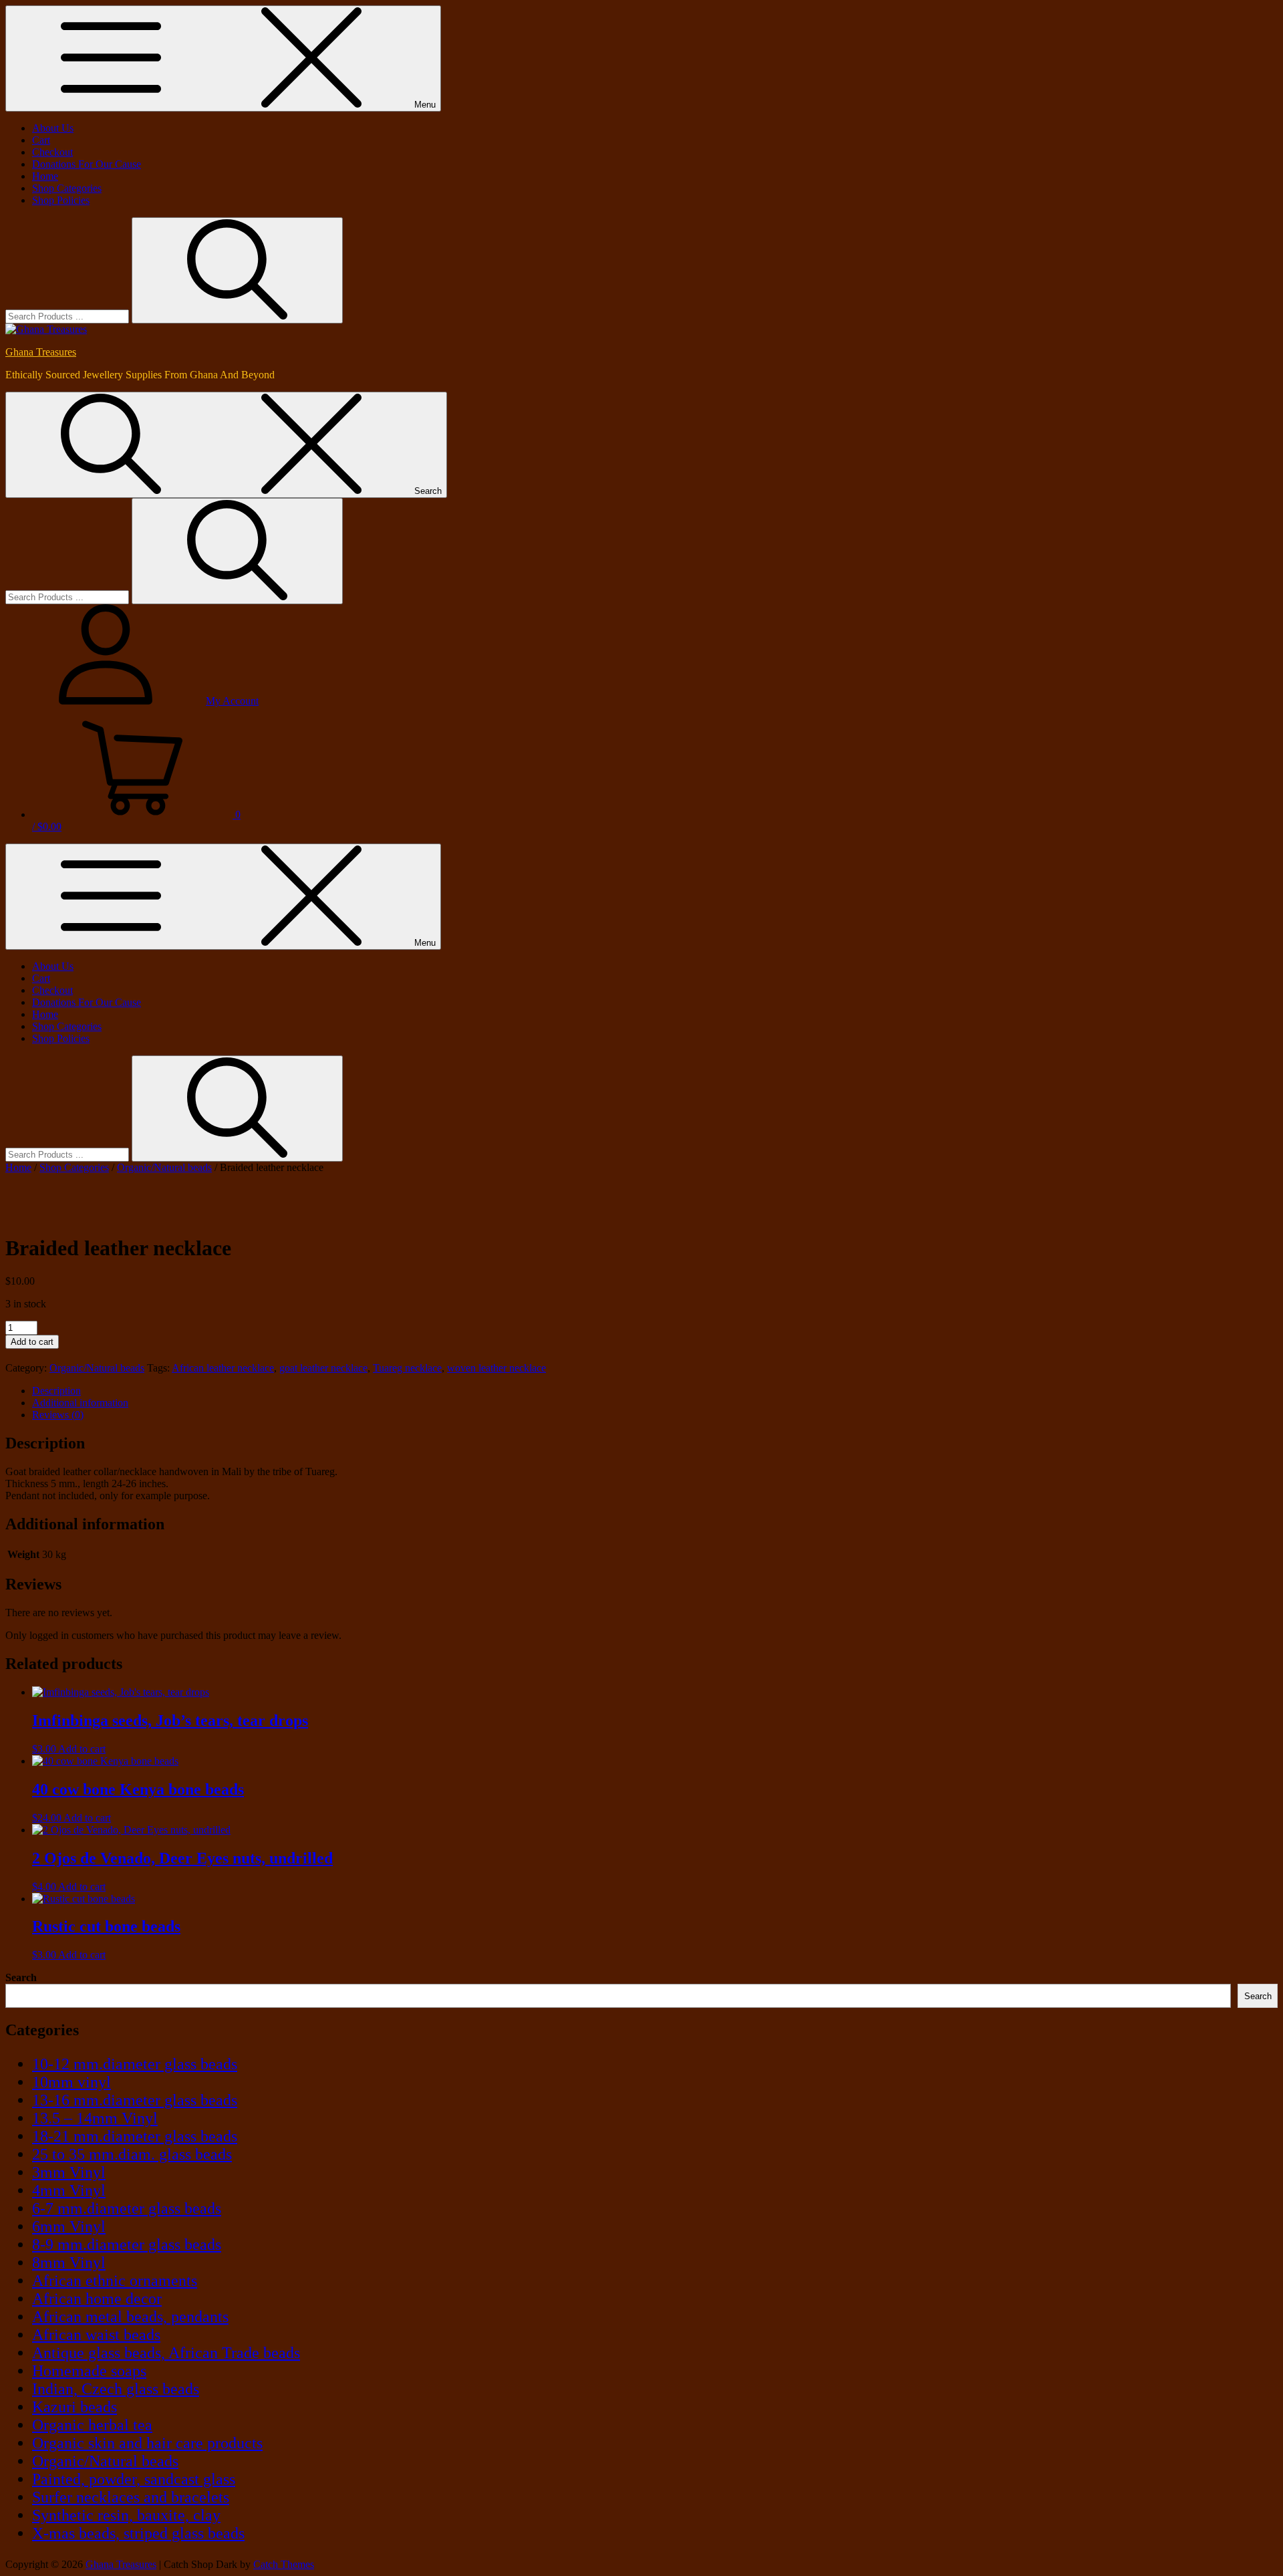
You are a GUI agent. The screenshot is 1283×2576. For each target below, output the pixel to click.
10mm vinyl (72, 2082)
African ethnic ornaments (115, 2281)
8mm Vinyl (69, 2263)
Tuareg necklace (407, 1368)
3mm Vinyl (69, 2172)
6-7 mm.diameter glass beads (127, 2208)
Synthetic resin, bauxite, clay (126, 2515)
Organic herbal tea (92, 2425)
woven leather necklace (496, 1368)
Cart (41, 140)
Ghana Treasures (41, 352)
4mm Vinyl (69, 2190)
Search (21, 1977)
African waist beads (96, 2335)
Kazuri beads (75, 2407)
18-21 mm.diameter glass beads (135, 2136)
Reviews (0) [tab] (58, 1415)
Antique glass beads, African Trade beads (166, 2353)
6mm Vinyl (69, 2226)
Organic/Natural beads (164, 1167)
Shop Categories (67, 188)
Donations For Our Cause (87, 164)
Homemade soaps (89, 2371)
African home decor (97, 2299)
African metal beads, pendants (130, 2317)
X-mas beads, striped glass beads (138, 2533)
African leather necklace (223, 1368)
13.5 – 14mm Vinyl (95, 2118)
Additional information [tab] (80, 1403)
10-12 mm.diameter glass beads (135, 2064)
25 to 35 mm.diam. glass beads (132, 2154)
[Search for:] (68, 316)
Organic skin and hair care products (147, 2443)
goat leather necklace (323, 1368)
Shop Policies (61, 200)
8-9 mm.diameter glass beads (127, 2244)
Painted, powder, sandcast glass (134, 2479)
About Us (53, 128)
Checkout (52, 152)
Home (45, 176)
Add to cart (32, 1342)
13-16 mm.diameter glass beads (135, 2100)
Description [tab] (56, 1391)
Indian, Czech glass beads (116, 2389)
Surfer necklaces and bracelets (131, 2497)
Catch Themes (284, 2564)
